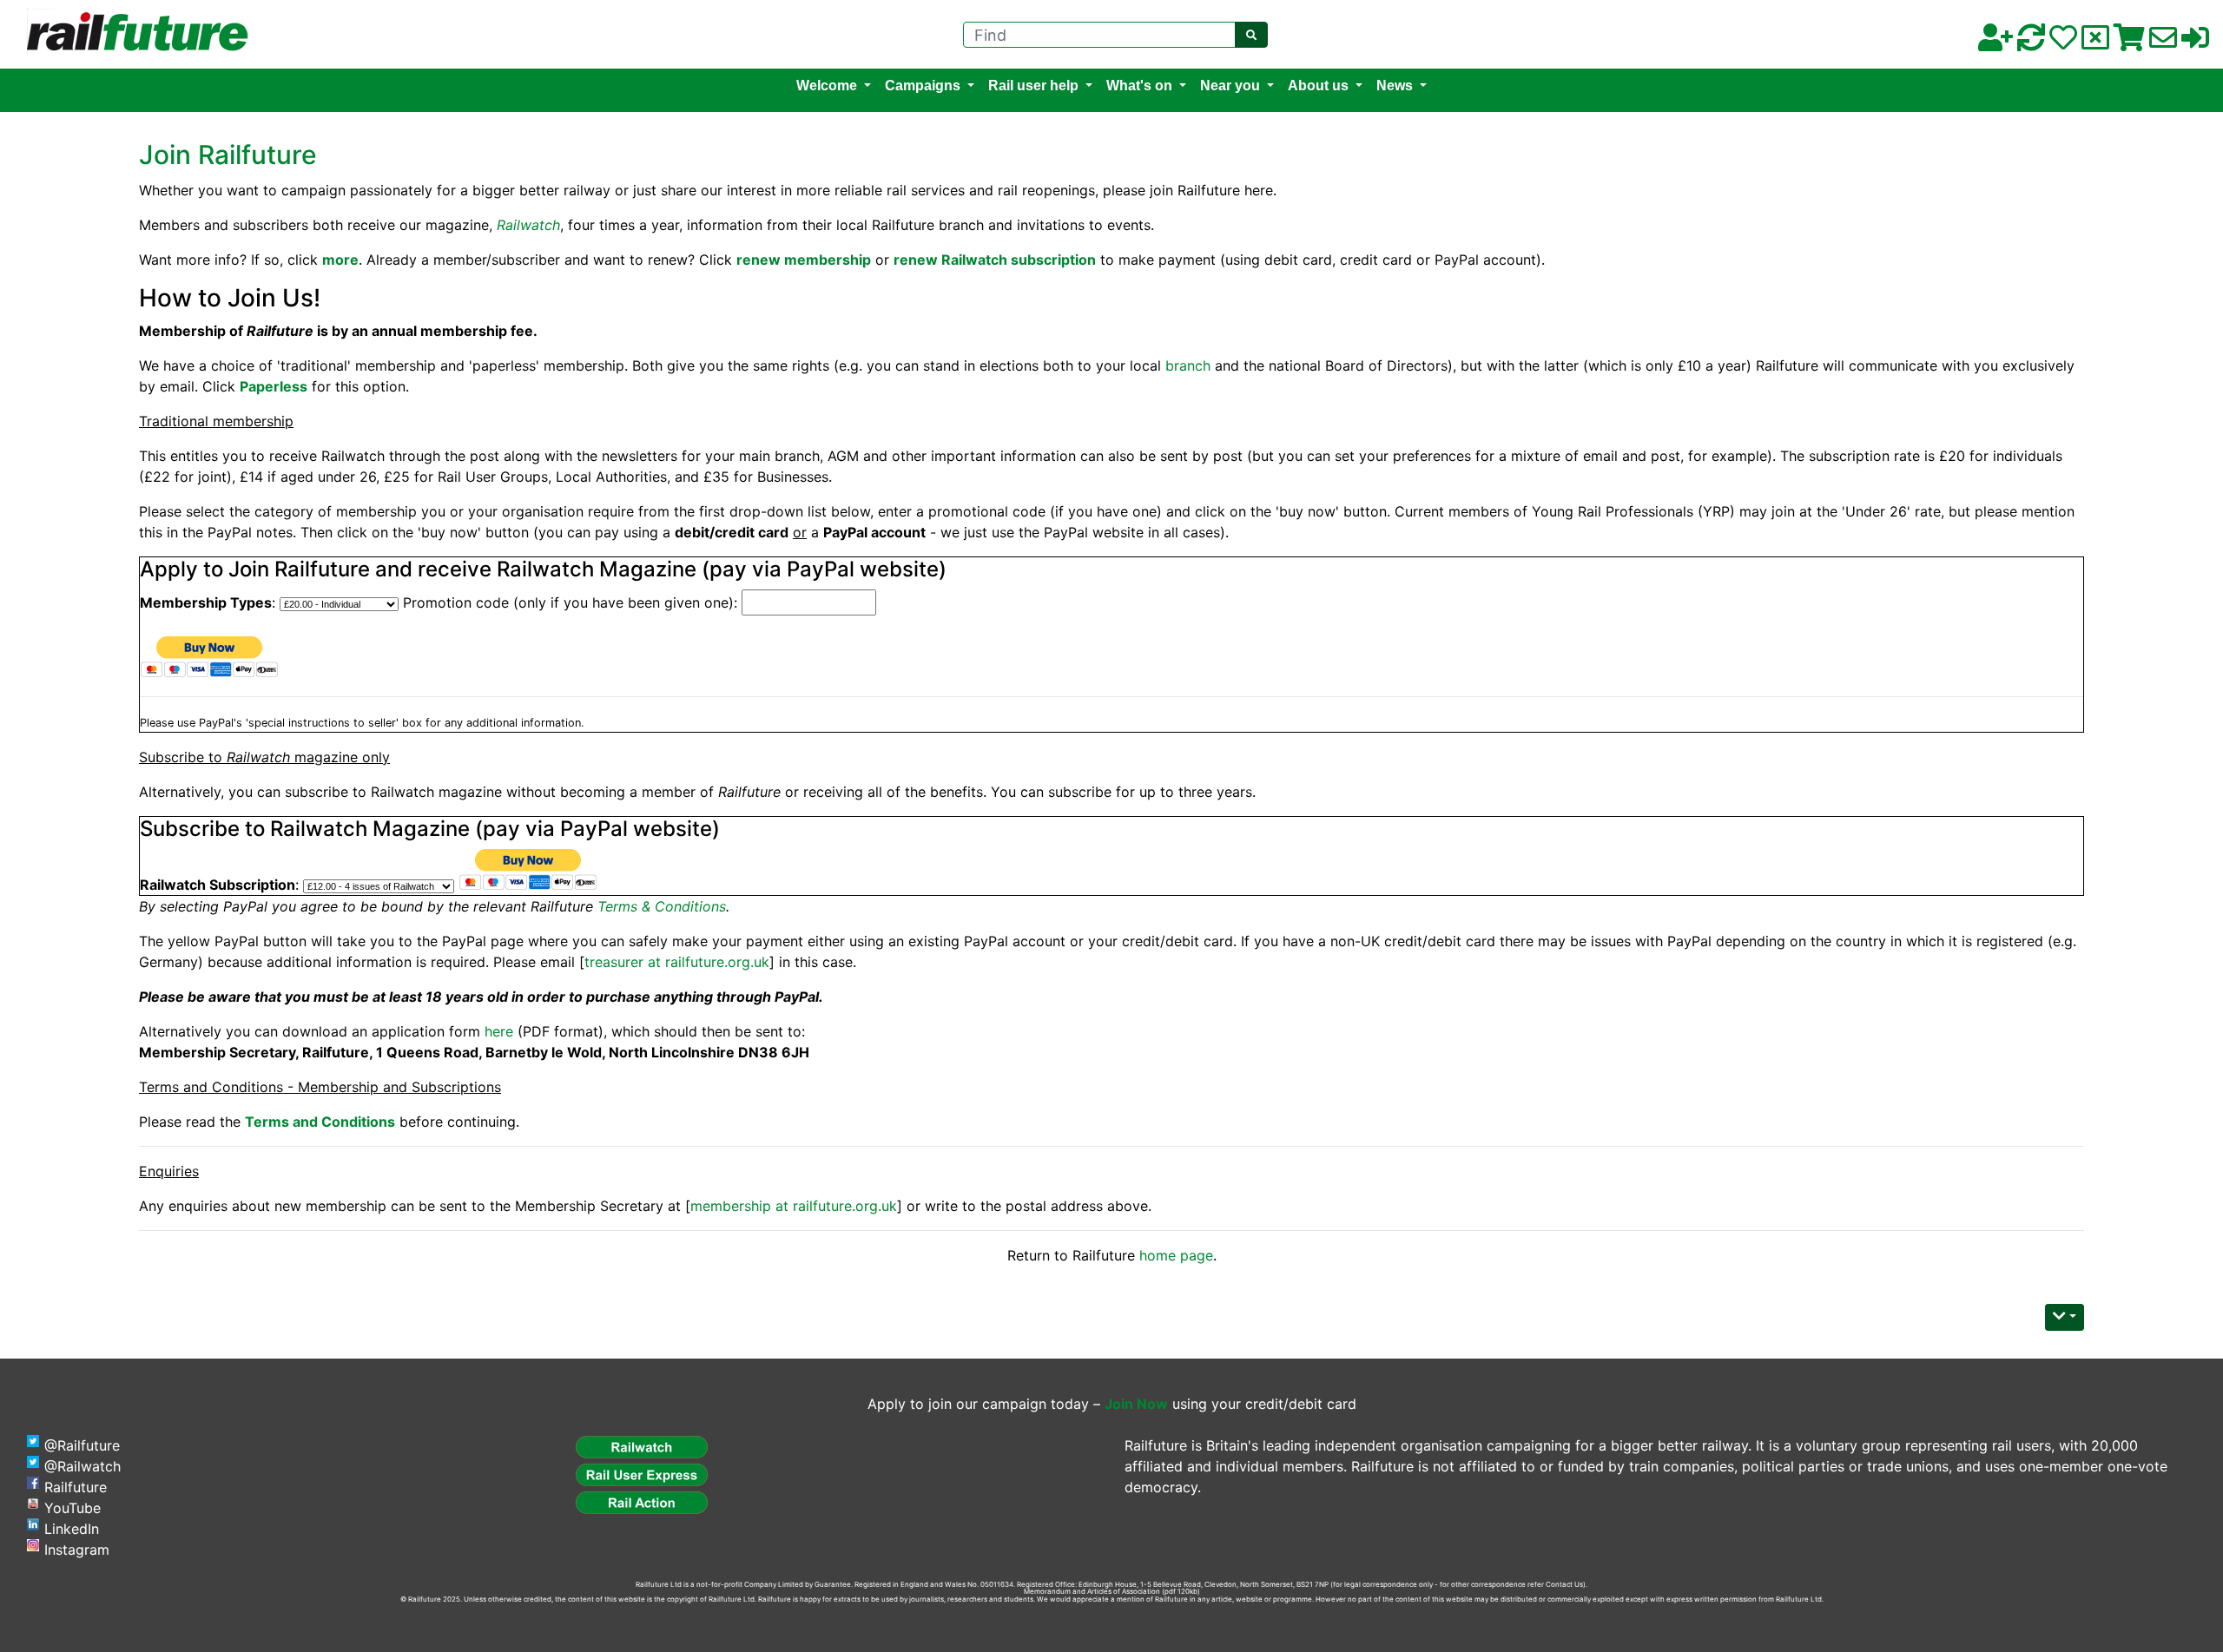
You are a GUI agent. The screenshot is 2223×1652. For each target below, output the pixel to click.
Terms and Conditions (320, 1122)
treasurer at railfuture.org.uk (677, 962)
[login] (2195, 43)
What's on (1139, 86)
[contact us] (2163, 43)
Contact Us (1564, 1584)
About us (1318, 86)
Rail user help (1033, 86)
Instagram (77, 1550)
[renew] (2031, 43)
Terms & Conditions (662, 906)
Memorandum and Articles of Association (1092, 1591)
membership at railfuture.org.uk (794, 1206)
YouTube (73, 1508)
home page (1176, 1255)
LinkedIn (72, 1529)
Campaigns (923, 86)
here (499, 1031)
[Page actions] (2065, 1317)
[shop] (2129, 43)
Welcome (827, 86)
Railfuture (76, 1487)
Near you (1230, 86)
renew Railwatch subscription (995, 260)
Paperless (274, 386)
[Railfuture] (133, 33)
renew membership (804, 260)
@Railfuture (82, 1445)
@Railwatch (82, 1466)
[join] (1995, 43)
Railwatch (528, 225)
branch (1188, 365)
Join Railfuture (228, 155)
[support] (2063, 43)
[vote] (2095, 43)
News (1395, 86)
